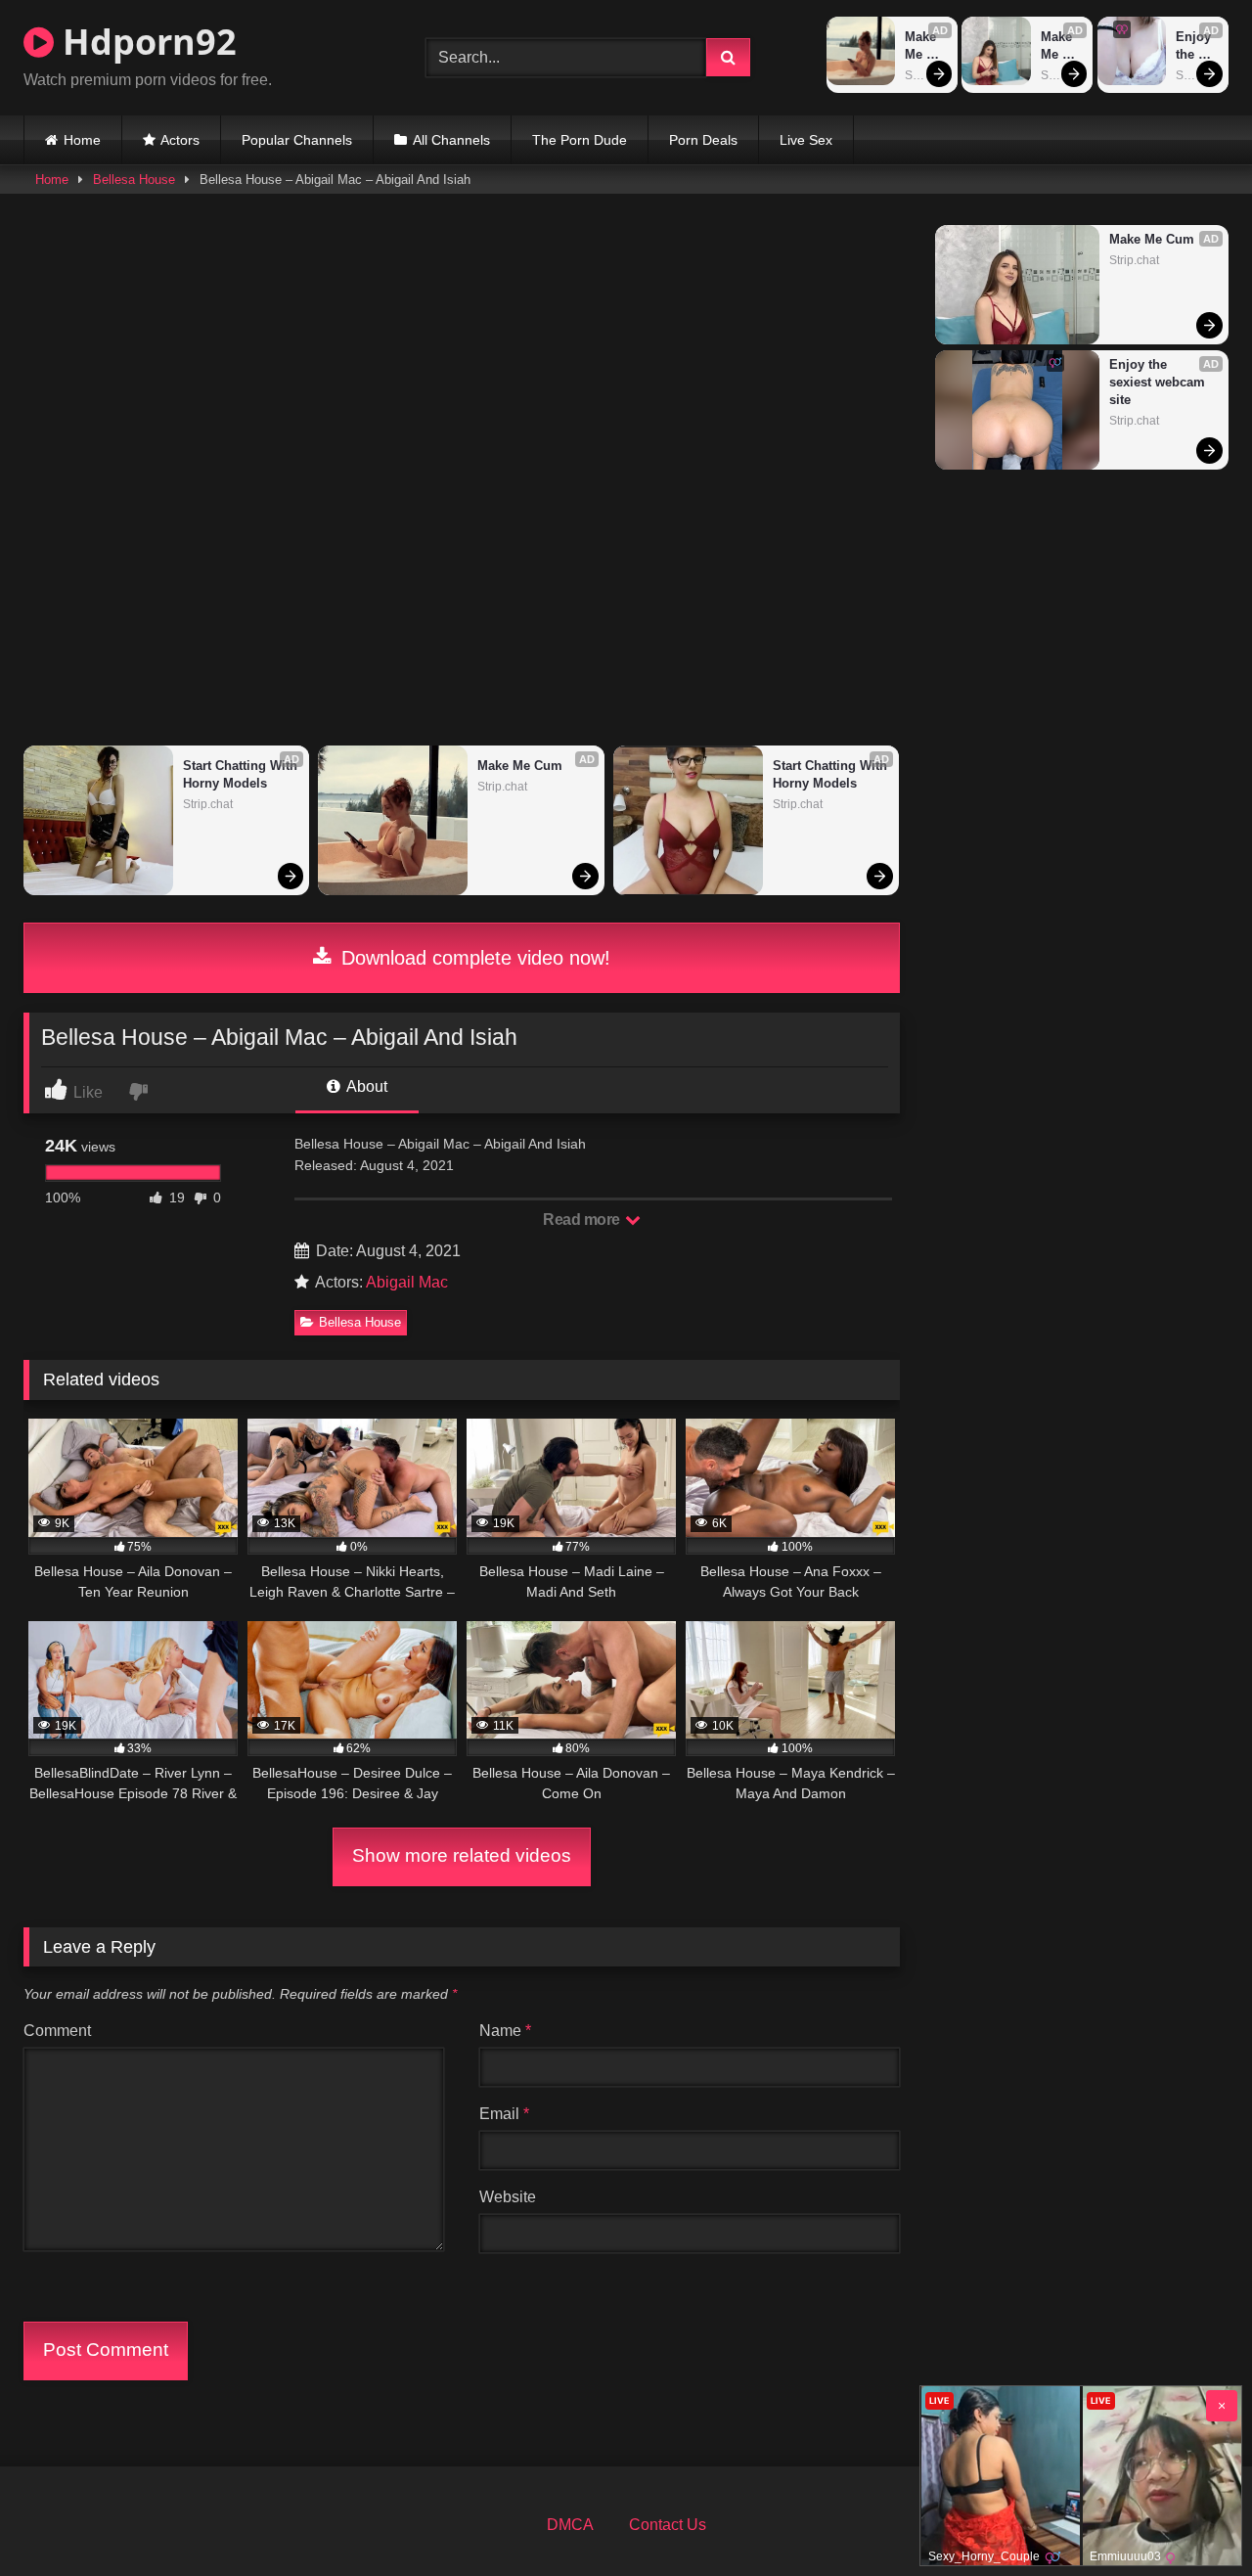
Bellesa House (134, 180)
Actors (180, 140)
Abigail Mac (407, 1282)
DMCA (570, 2525)
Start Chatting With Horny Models (241, 774)
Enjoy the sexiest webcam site (1197, 46)
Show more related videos (462, 1855)
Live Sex (806, 140)
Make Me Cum (922, 46)
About (365, 1086)
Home (82, 140)
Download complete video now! (473, 958)
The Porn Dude (580, 140)
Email (504, 2114)
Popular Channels (297, 140)
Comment (57, 2031)
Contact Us (668, 2525)
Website (508, 2197)
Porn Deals (703, 140)
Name (505, 2031)
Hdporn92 (145, 42)
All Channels (451, 140)
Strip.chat (208, 804)
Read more (583, 1220)
